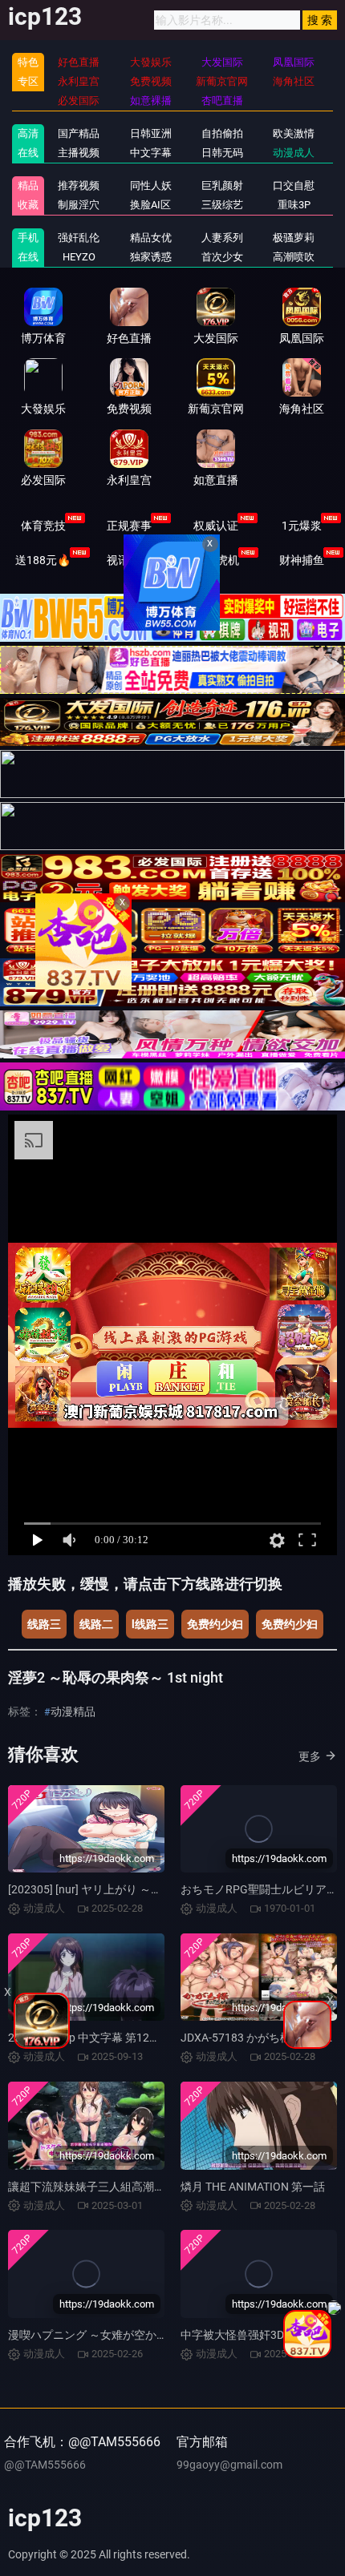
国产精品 (79, 133)
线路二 (96, 1624)
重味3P (294, 205)
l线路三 (150, 1624)
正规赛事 (129, 526)
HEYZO (79, 257)
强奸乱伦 (79, 238)
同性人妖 (151, 185)
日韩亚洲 (151, 133)
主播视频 (79, 153)
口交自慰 (294, 185)
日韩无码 (222, 153)
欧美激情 (294, 133)
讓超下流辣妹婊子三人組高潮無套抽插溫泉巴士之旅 (137, 2187)
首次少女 (222, 257)
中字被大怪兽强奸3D (232, 2335)
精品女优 (151, 238)
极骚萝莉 (294, 238)
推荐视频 (79, 185)
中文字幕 (151, 153)
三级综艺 (222, 205)
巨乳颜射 (222, 185)
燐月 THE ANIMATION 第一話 (253, 2187)
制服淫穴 (79, 205)
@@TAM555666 (45, 2465)
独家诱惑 (151, 257)
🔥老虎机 (215, 560)
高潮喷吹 (294, 257)
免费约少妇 (215, 1624)
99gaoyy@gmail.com (229, 2465)
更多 (310, 1756)
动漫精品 (73, 1711)
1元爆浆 (302, 526)
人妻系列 (222, 238)
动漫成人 (294, 153)
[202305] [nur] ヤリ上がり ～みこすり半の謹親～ (130, 1889)
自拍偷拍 (222, 133)
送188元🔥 (43, 560)
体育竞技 (43, 526)
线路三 (44, 1624)
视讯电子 (129, 560)
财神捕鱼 (302, 560)
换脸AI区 (150, 205)
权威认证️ (216, 526)
